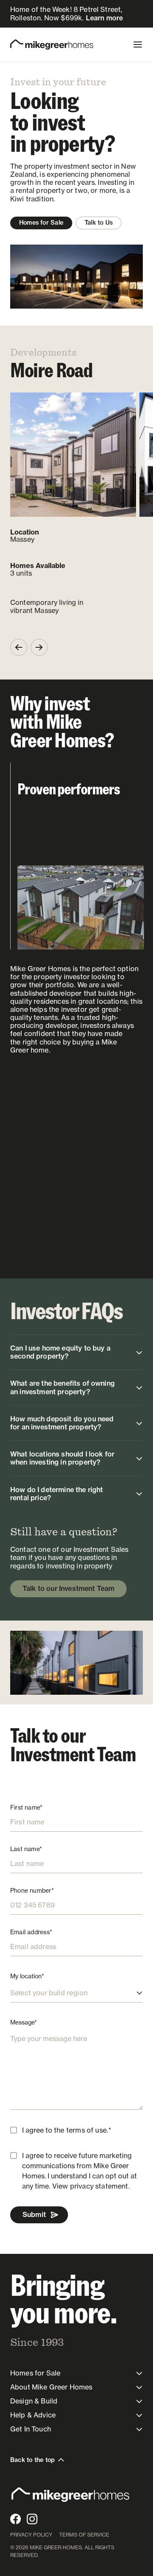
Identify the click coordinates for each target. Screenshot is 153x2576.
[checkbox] (14, 2130)
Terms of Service (84, 2535)
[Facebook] (16, 2519)
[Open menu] (138, 45)
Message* (24, 2022)
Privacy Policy (31, 2535)
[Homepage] (52, 45)
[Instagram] (32, 2519)
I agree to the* (67, 2130)
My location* (27, 1976)
